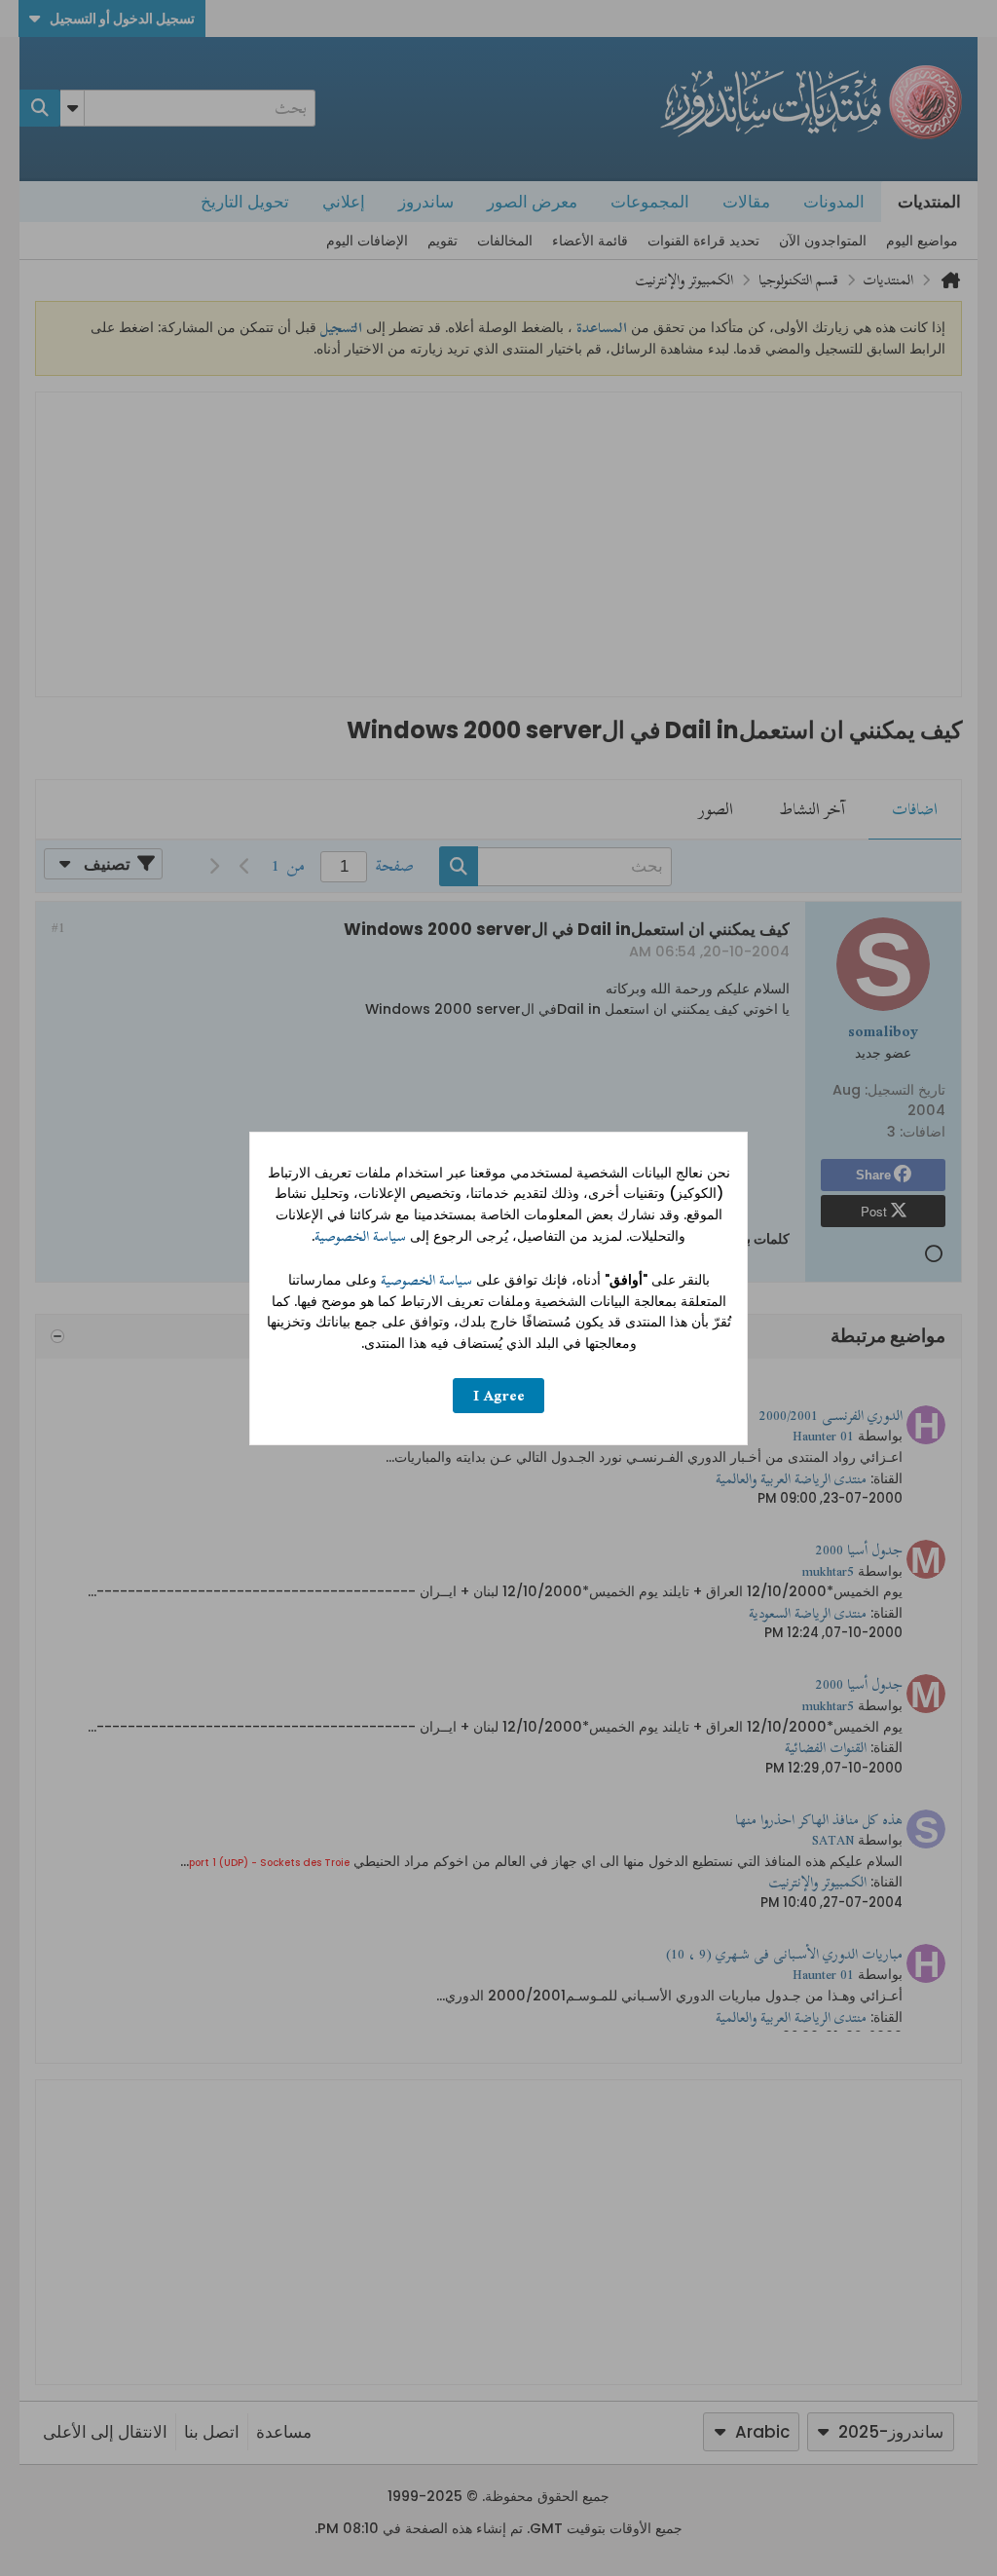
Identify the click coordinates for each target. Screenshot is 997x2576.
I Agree (499, 1395)
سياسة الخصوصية (360, 1236)
